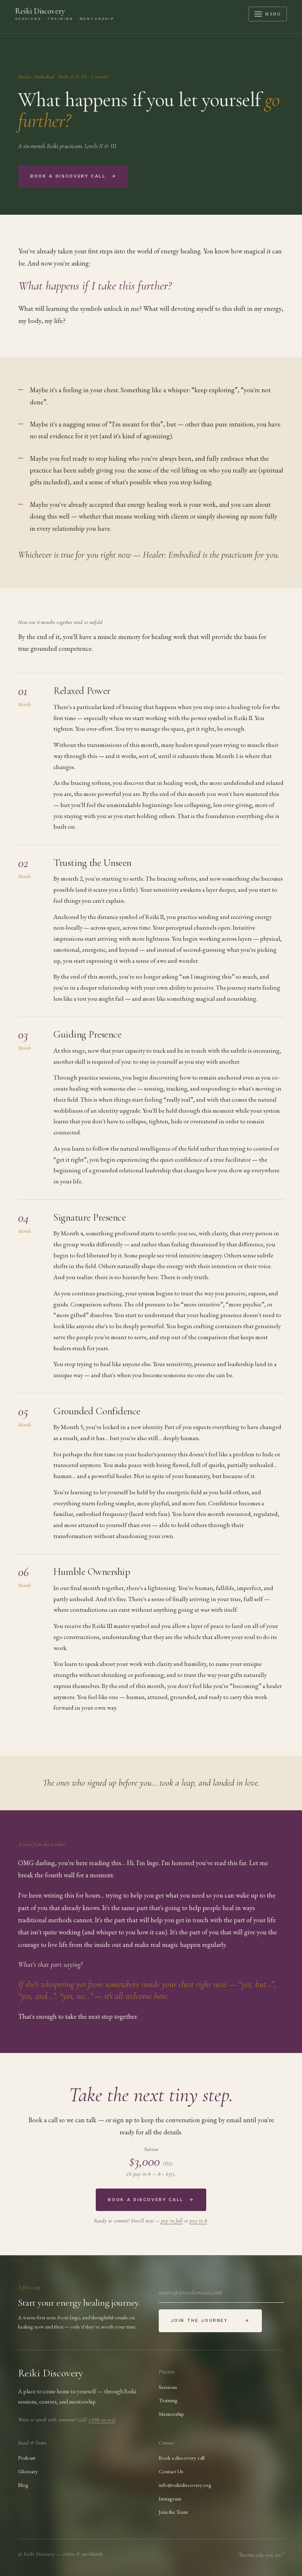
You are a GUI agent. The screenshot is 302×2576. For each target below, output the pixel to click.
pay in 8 (198, 2221)
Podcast (27, 2458)
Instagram (170, 2498)
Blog (23, 2485)
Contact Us (171, 2471)
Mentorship (171, 2414)
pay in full (172, 2221)
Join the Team (173, 2512)
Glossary (28, 2471)
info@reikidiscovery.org (185, 2485)
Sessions (168, 2387)
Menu (273, 14)
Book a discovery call (73, 176)
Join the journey (210, 2320)
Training (168, 2400)
